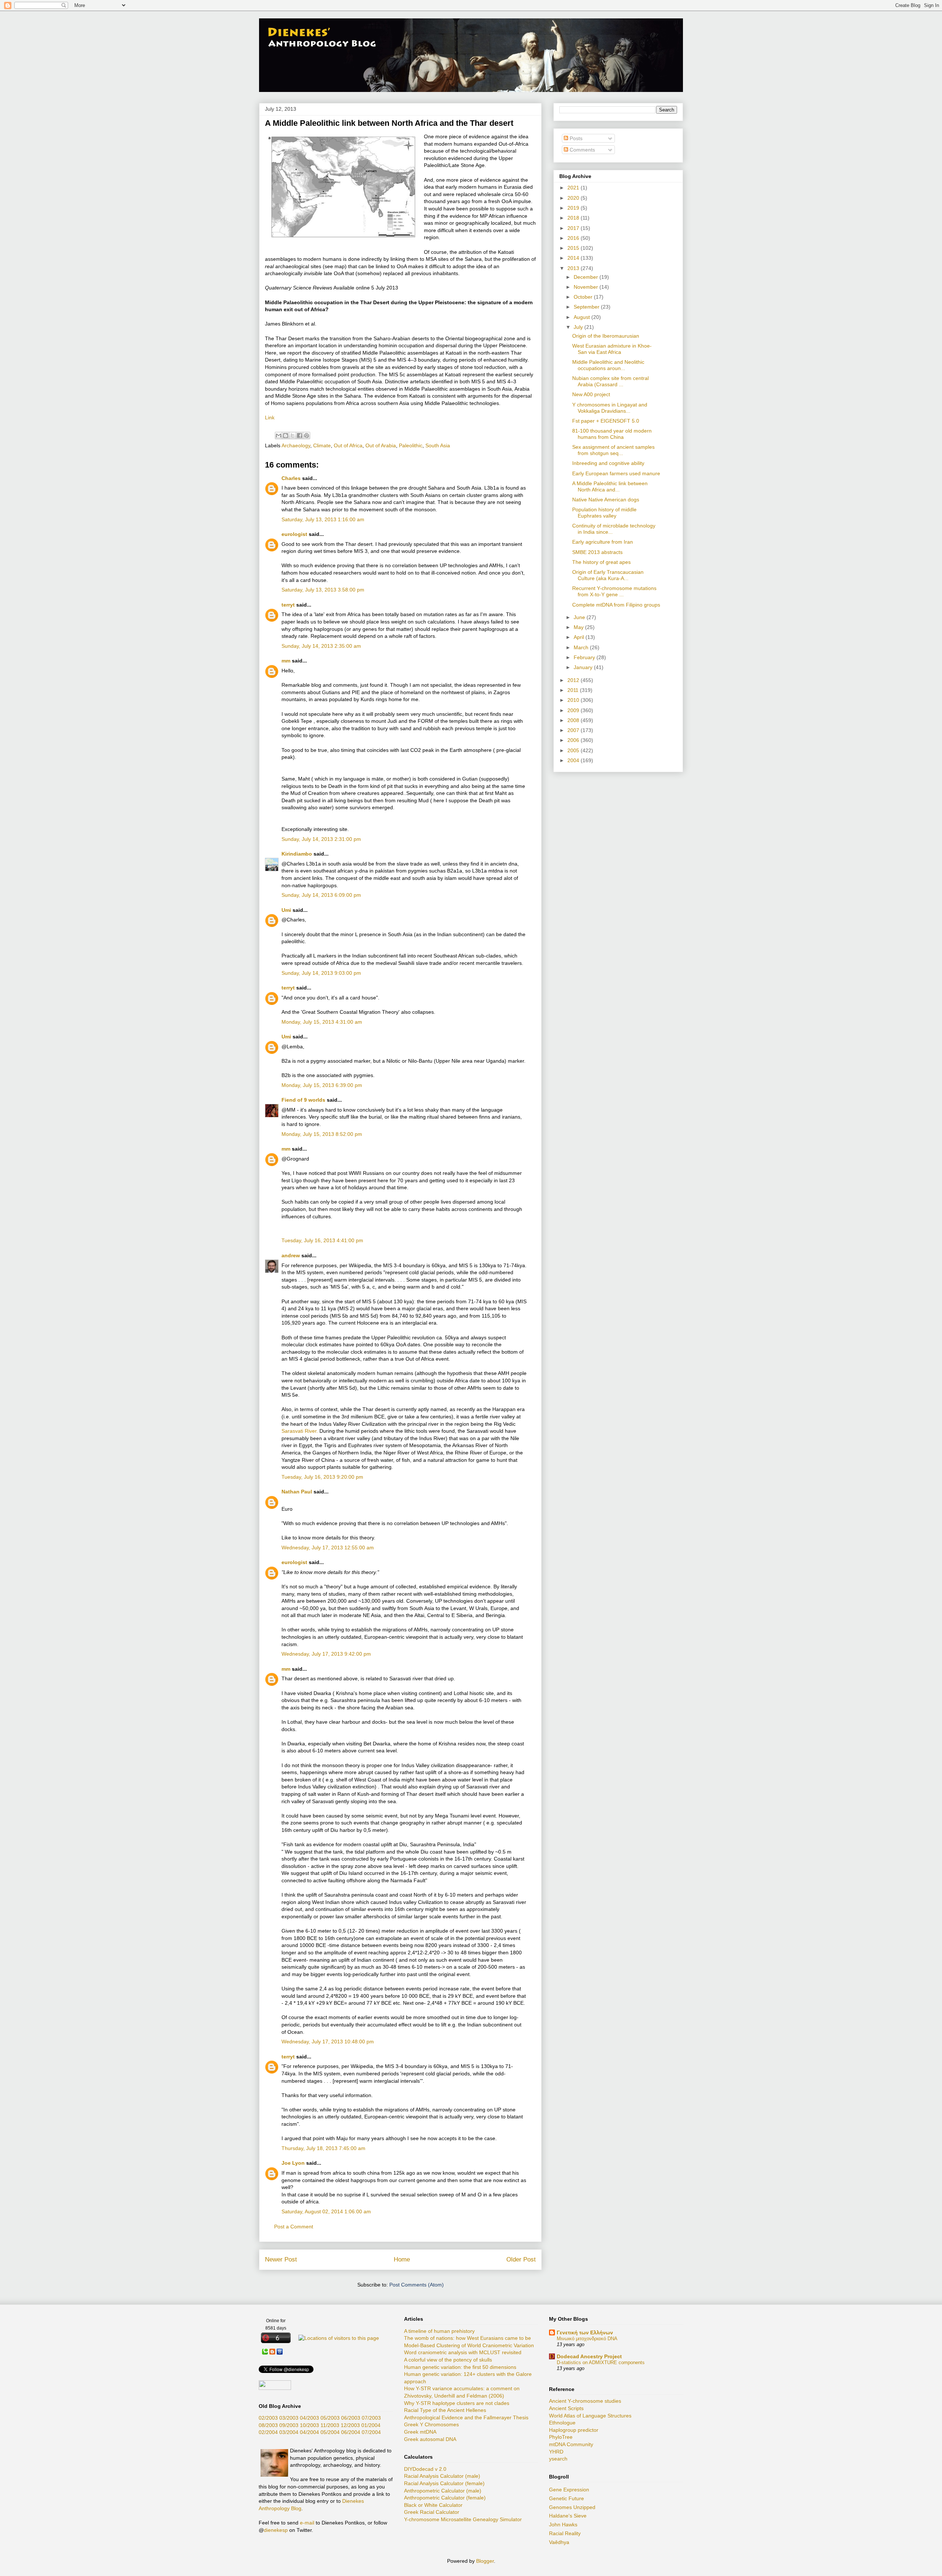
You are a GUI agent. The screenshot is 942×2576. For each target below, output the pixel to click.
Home (402, 2259)
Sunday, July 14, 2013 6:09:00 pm (321, 895)
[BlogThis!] (286, 436)
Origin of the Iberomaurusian (606, 336)
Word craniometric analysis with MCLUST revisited (463, 2352)
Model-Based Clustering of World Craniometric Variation (469, 2345)
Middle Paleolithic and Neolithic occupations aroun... (608, 365)
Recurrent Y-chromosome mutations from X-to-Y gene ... (614, 591)
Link (270, 418)
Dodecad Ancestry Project (589, 2356)
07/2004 (371, 2432)
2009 (574, 710)
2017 (574, 228)
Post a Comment (294, 2227)
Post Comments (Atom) (417, 2285)
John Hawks (563, 2525)
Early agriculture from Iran (603, 542)
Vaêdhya (559, 2542)
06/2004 (351, 2432)
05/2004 (330, 2432)
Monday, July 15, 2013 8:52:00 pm (322, 1134)
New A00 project (591, 394)
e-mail (307, 2523)
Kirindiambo (297, 854)
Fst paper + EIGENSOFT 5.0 (606, 421)
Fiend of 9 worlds (303, 1100)
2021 (574, 188)
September (587, 307)
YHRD (556, 2452)
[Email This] (279, 436)
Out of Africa (348, 445)
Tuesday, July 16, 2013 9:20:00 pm (322, 1477)
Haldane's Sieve (568, 2516)
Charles (291, 478)
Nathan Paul (297, 1492)
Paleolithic (411, 445)
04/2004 (309, 2432)
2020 (574, 198)
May (579, 627)
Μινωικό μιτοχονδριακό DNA (587, 2339)
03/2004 (289, 2432)
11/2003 (330, 2425)
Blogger (485, 2561)
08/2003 (268, 2425)
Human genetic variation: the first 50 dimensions (460, 2367)
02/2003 (268, 2418)
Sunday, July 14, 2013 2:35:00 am (321, 646)
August (582, 317)
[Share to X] (293, 436)
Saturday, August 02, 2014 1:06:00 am (326, 2211)
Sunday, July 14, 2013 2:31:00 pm (321, 839)
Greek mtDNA (420, 2432)
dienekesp (276, 2530)
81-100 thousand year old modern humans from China (612, 434)
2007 (574, 730)
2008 (574, 720)
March (582, 647)
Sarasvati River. (300, 1431)
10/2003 (309, 2425)
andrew (291, 1255)
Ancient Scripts (566, 2408)
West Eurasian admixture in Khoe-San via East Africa (612, 349)
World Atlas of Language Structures (590, 2416)
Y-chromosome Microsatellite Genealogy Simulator (463, 2519)
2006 (574, 740)
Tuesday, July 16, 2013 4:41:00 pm (322, 1240)
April (580, 637)
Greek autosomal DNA (430, 2439)
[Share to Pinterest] (307, 436)
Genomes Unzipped (572, 2507)
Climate (322, 445)
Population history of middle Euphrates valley (604, 513)
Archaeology (296, 445)
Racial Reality (565, 2533)
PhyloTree (561, 2437)
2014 (574, 258)
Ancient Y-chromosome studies (585, 2401)
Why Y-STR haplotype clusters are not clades (457, 2403)
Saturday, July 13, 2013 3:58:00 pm (323, 590)
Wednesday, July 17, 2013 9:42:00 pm (326, 1654)
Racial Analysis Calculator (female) (444, 2483)
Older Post (521, 2259)
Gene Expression (569, 2490)
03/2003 (289, 2418)
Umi (286, 910)
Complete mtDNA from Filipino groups (616, 605)
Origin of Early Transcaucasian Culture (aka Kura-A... (608, 575)
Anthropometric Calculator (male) (443, 2491)
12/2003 (350, 2425)
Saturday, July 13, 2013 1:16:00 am (323, 519)
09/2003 (289, 2425)
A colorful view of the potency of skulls (448, 2360)
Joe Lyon (293, 2163)
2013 (574, 268)
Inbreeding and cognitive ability (608, 463)
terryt (288, 605)
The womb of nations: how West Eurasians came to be (468, 2338)
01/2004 (371, 2425)
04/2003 (309, 2418)
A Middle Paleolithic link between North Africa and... (610, 486)
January (584, 667)
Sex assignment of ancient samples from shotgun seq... (613, 450)
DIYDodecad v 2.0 (425, 2469)
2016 (574, 238)
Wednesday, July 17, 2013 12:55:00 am (328, 1548)
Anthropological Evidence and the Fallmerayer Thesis (466, 2417)
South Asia (438, 445)
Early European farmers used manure (616, 473)
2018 (574, 218)
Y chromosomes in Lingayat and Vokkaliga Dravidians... (610, 408)
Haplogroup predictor (574, 2430)
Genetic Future (566, 2498)
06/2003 (351, 2418)
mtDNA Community (571, 2444)
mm (286, 661)
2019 (574, 208)
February (585, 657)
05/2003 (330, 2418)
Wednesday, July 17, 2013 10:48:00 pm (328, 2042)
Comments (582, 150)
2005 (574, 750)
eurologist (294, 534)
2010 (574, 700)
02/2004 (268, 2432)
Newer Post (281, 2259)
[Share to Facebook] (300, 436)
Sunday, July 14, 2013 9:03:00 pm (321, 973)
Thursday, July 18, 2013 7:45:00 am (323, 2148)
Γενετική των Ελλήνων (585, 2332)
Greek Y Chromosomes (431, 2424)
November (587, 287)
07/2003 (371, 2418)
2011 (574, 690)
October (584, 297)
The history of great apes (601, 562)
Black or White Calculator (433, 2505)
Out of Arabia (381, 445)
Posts (575, 138)
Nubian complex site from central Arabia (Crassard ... (610, 381)
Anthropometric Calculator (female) (445, 2498)
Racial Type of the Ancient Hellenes (445, 2410)
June (580, 617)
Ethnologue (562, 2423)
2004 (574, 760)
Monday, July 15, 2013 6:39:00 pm (322, 1085)
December (587, 277)
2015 (574, 248)
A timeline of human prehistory (439, 2331)
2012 (574, 680)
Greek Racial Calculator (432, 2512)
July (579, 327)
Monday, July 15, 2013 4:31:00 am (322, 1022)
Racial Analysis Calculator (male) (442, 2476)
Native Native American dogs (606, 500)
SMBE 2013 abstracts (597, 552)
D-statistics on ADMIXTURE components (601, 2362)
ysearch (558, 2459)
